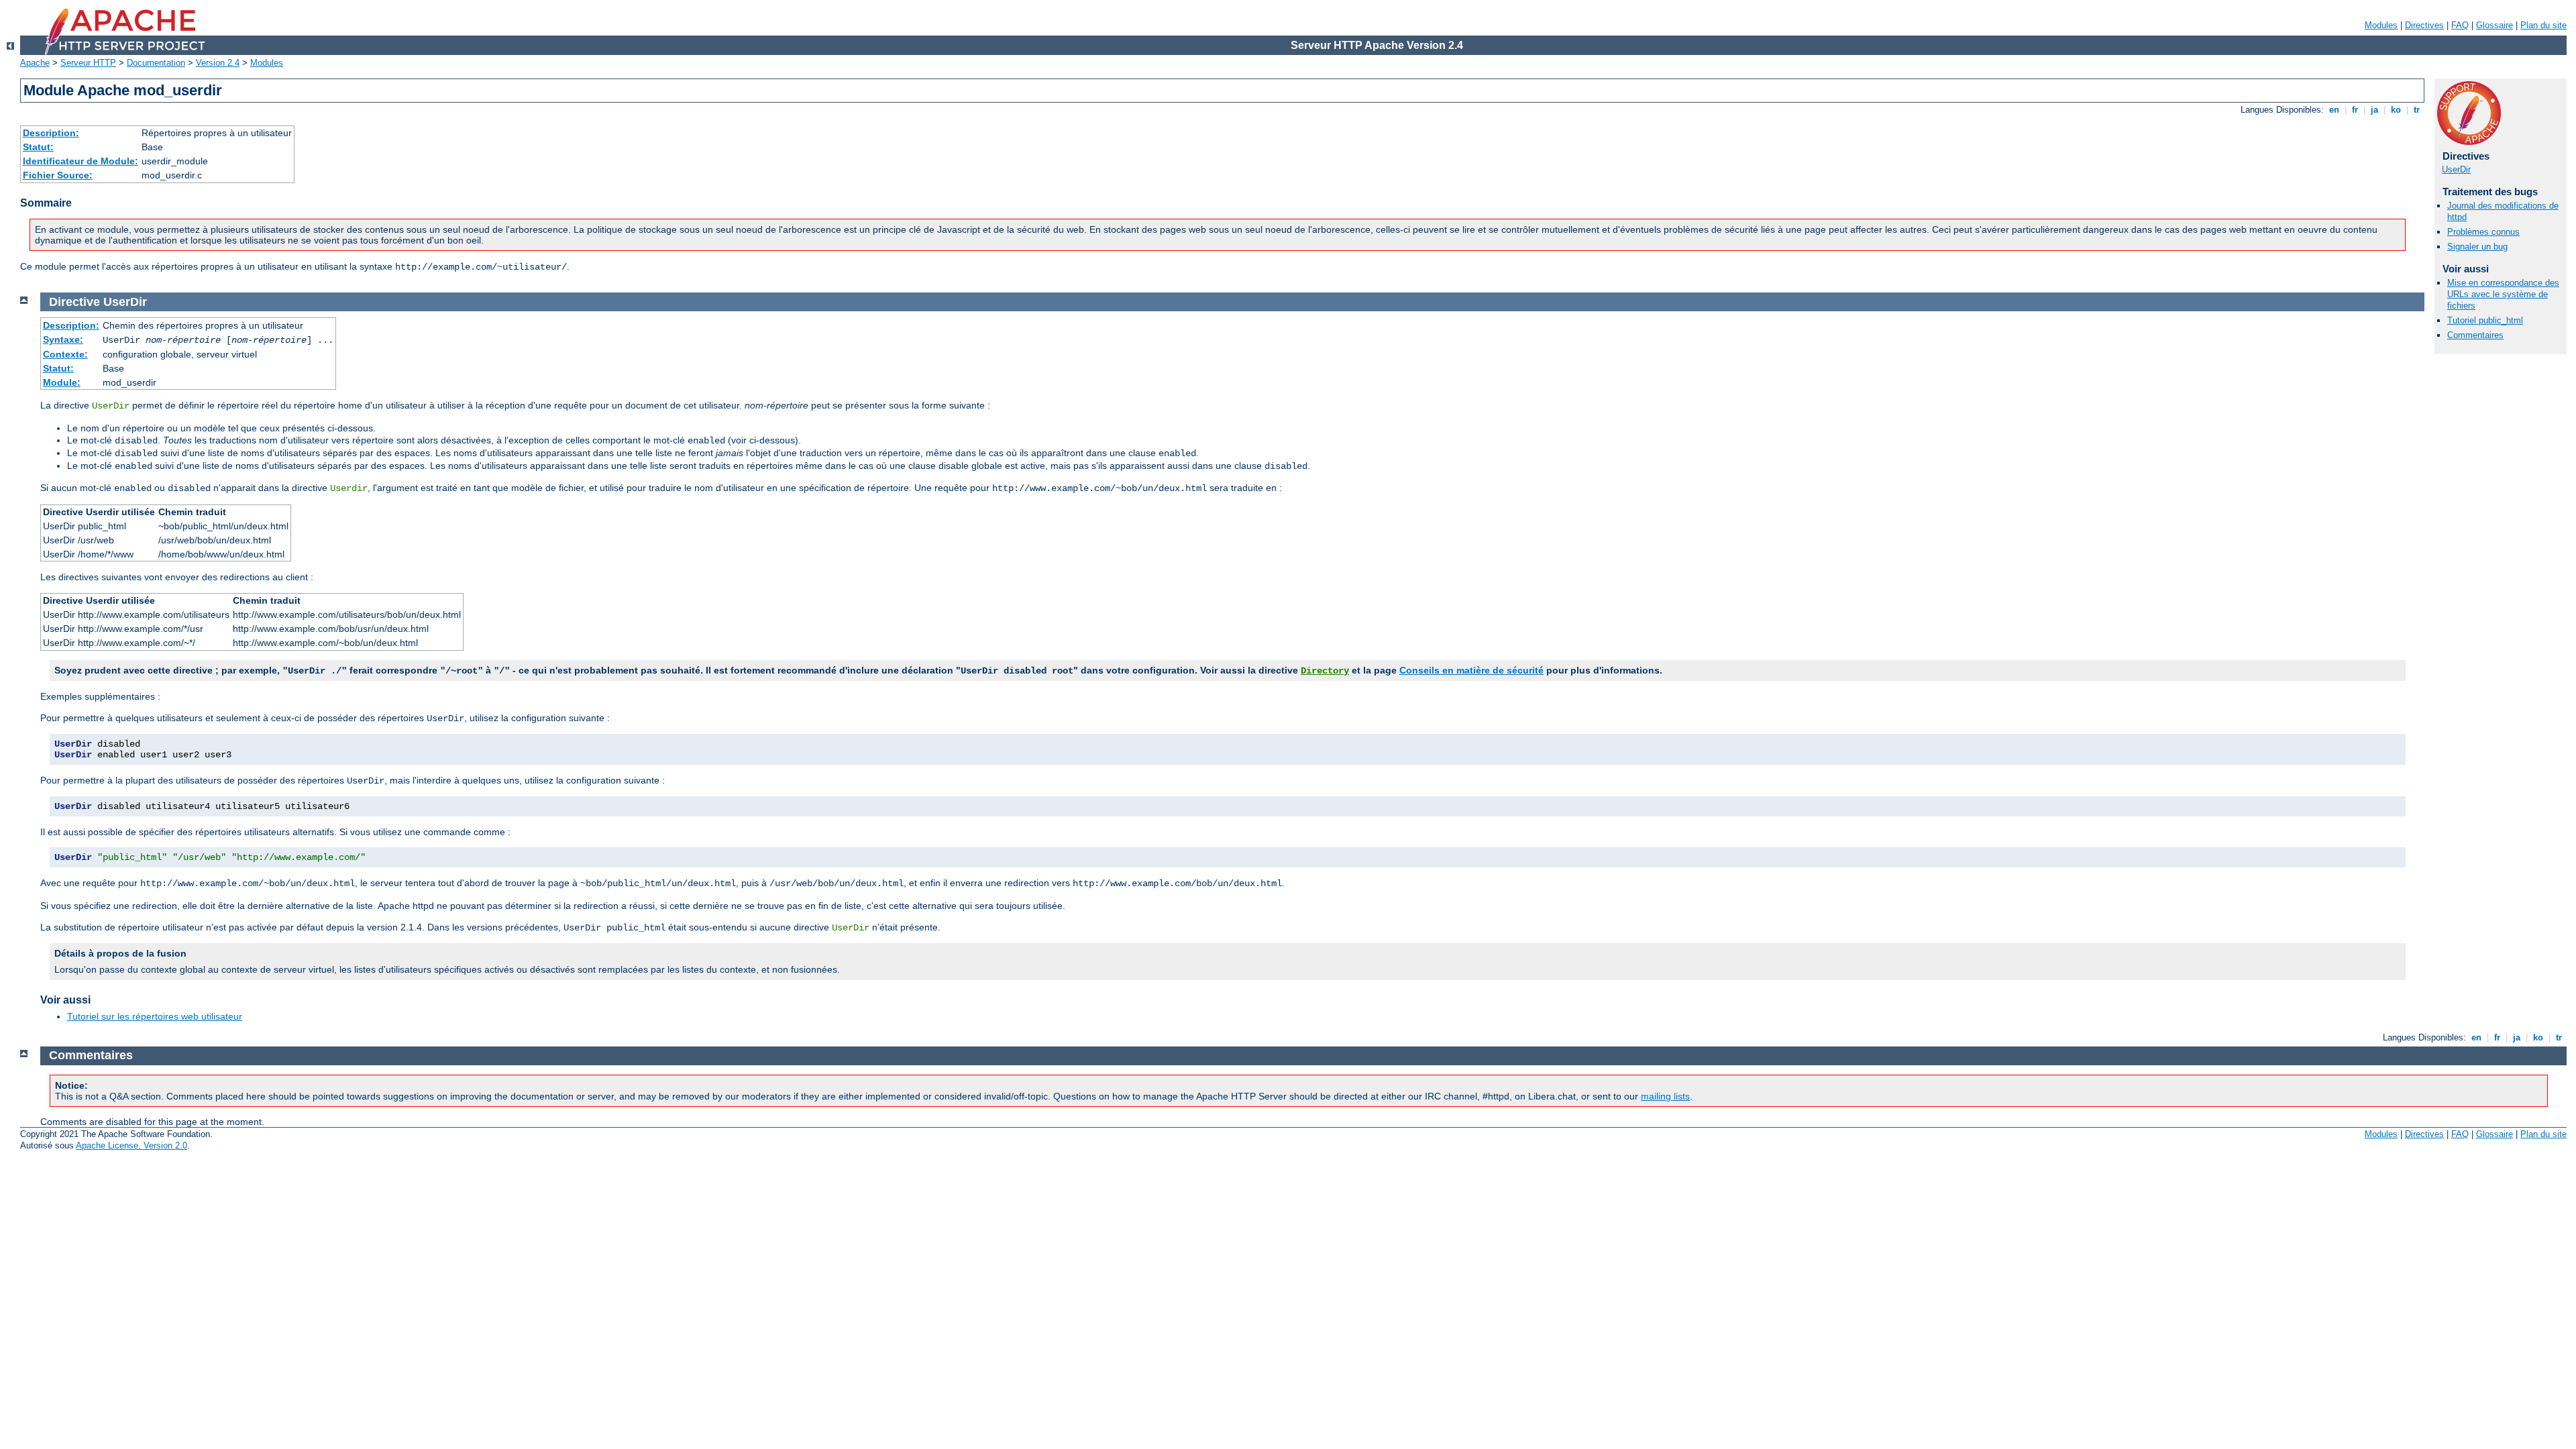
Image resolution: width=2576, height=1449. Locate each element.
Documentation (156, 63)
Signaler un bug (2477, 247)
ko (2396, 110)
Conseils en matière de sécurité (1471, 670)
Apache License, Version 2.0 (131, 1145)
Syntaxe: (63, 339)
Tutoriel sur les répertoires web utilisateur (155, 1016)
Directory (1325, 671)
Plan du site (2543, 25)
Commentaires (2475, 335)
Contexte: (65, 354)
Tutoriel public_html (2485, 320)
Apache (35, 63)
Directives (2424, 25)
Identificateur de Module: (80, 161)
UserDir (2456, 169)
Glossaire (2494, 25)
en (2334, 110)
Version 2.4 (218, 63)
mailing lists (1665, 1096)
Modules (2381, 25)
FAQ (2460, 25)
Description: (51, 133)
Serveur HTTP (88, 63)
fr (2355, 110)
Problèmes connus (2483, 232)
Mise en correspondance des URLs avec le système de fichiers (2503, 294)
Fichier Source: (58, 175)
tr (2417, 110)
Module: (62, 382)
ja (2374, 110)
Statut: (38, 147)
